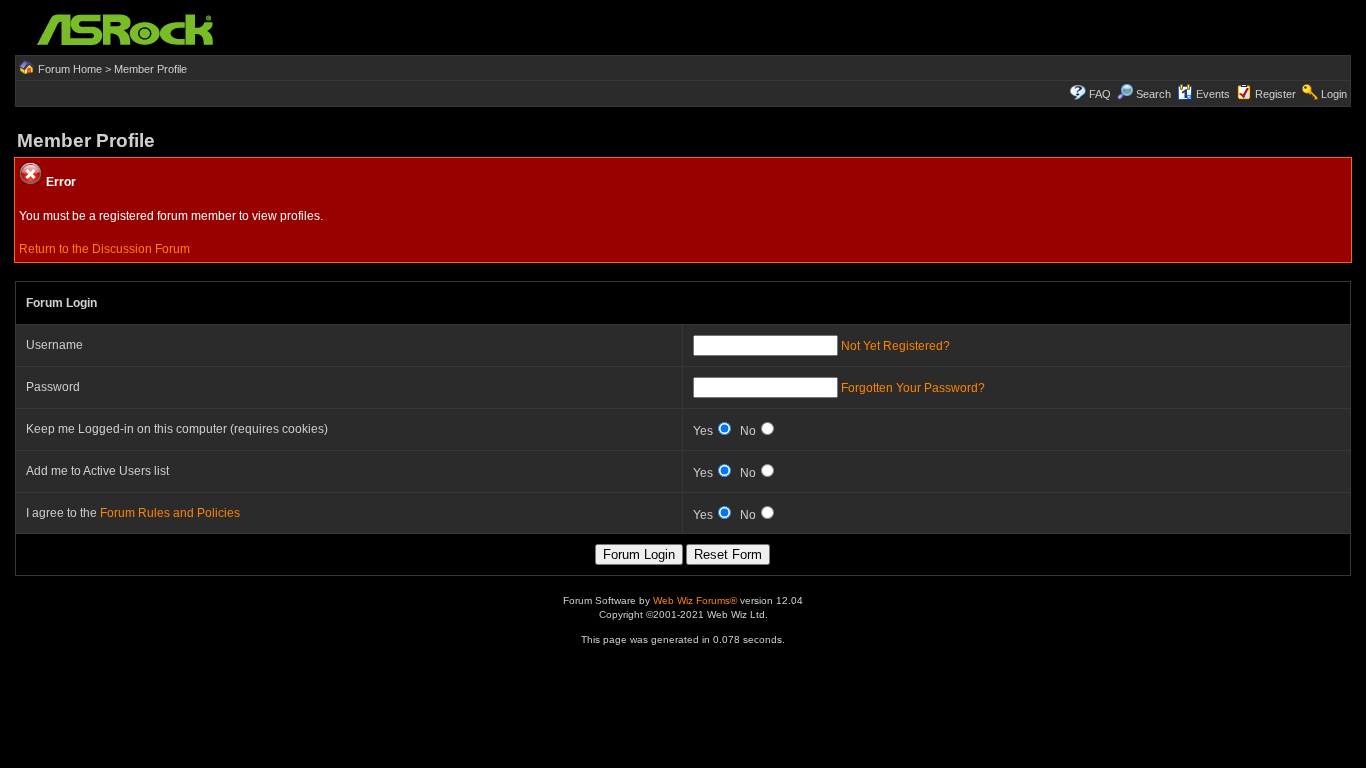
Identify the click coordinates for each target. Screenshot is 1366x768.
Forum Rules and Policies (170, 513)
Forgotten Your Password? (913, 388)
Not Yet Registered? (895, 346)
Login (1334, 94)
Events (1213, 94)
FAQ (1100, 94)
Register (1275, 94)
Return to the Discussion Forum (104, 249)
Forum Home (70, 69)
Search (1153, 94)
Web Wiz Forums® (695, 600)
